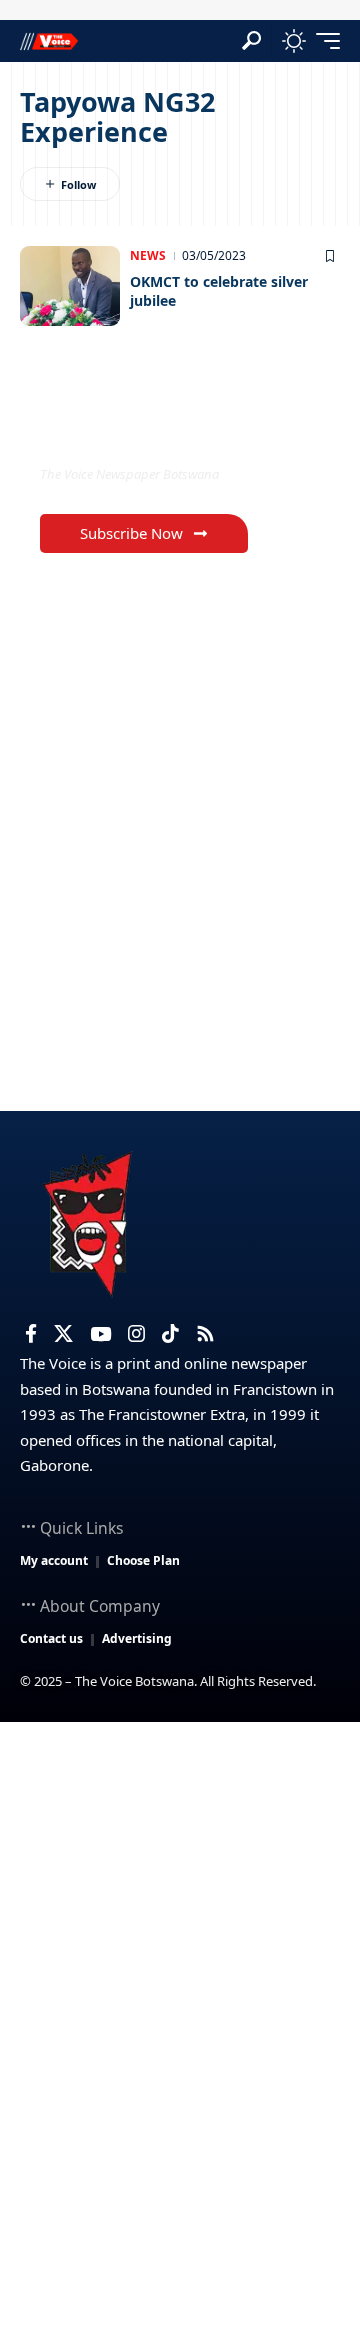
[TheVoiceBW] (49, 40)
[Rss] (205, 1334)
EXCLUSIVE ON (123, 432)
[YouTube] (100, 1334)
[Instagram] (136, 1334)
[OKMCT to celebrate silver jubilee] (70, 286)
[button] (251, 40)
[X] (63, 1334)
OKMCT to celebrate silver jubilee (219, 291)
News (148, 255)
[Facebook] (31, 1334)
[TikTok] (170, 1334)
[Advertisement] (180, 1912)
